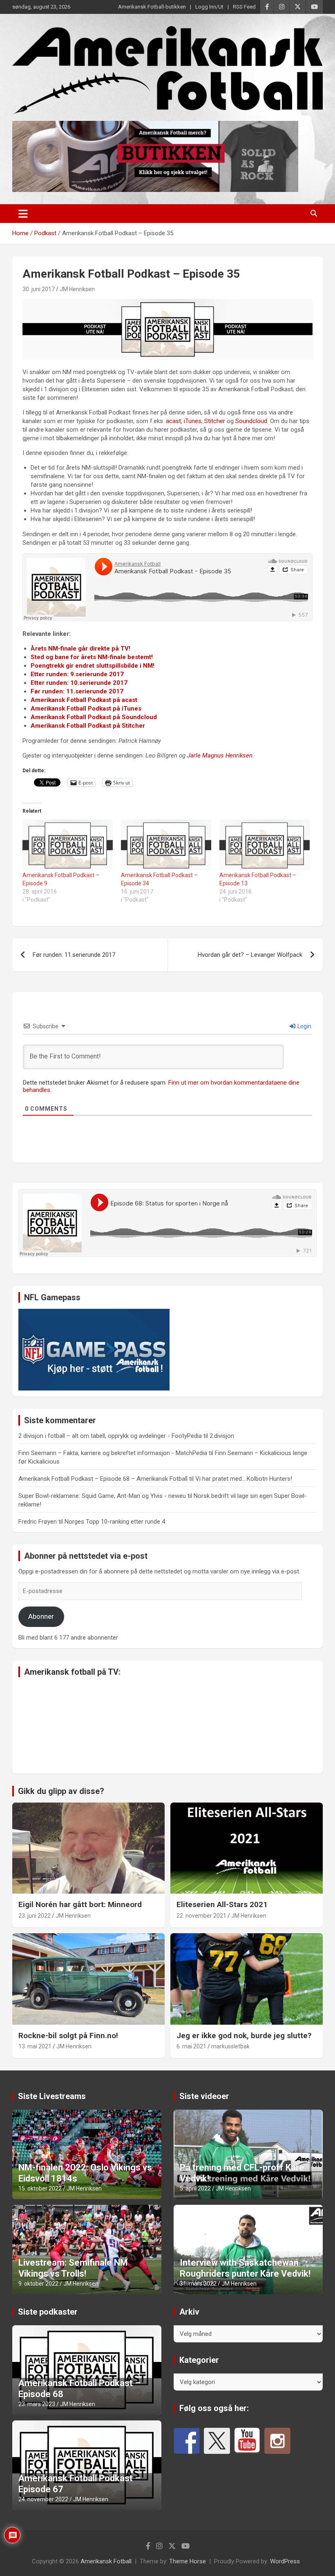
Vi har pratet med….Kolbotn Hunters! (244, 1479)
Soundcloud (251, 421)
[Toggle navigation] (23, 214)
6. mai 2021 (191, 2046)
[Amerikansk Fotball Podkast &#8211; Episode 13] (265, 845)
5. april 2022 (195, 2188)
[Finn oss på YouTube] (247, 2441)
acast (173, 421)
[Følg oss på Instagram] (277, 2441)
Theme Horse (188, 2561)
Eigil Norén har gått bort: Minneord (80, 1904)
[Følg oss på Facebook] (187, 2441)
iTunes (193, 421)
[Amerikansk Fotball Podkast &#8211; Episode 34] (166, 845)
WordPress (285, 2561)
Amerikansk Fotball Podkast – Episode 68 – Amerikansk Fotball (103, 1479)
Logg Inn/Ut (209, 7)
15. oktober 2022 (40, 2188)
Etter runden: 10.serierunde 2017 (79, 683)
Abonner (41, 1616)
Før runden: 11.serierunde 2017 (77, 691)
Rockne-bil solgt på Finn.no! (68, 2036)
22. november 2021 (201, 1916)
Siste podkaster (48, 2312)
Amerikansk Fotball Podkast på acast (84, 700)
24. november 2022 (43, 2499)
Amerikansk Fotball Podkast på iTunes (86, 709)
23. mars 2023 (37, 2404)
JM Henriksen (77, 289)
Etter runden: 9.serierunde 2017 (77, 674)
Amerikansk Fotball (106, 2561)
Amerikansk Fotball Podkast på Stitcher (88, 726)
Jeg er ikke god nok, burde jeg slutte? (244, 2036)
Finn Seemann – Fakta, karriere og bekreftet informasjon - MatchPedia (113, 1453)
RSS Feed (244, 7)
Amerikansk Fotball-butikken (152, 7)
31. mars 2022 (198, 2284)
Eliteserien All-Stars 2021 (222, 1904)
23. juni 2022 (35, 1916)
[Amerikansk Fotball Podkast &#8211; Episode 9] (68, 845)
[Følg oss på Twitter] (217, 2441)
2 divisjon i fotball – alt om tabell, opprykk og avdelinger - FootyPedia (110, 1436)
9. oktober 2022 (38, 2284)
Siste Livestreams (52, 2096)
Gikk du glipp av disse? (61, 1791)
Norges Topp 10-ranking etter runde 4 (115, 1522)
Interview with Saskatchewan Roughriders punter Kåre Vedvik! (245, 2268)
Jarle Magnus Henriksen (220, 755)
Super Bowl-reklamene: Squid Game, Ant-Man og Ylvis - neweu (102, 1496)
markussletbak (230, 2046)
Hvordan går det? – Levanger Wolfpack (250, 955)
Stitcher (215, 421)
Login (304, 1026)
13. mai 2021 (35, 2046)
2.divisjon (222, 1436)
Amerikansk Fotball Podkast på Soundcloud (94, 717)
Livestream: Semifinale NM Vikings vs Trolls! (73, 2268)
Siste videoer (204, 2096)
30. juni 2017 (39, 289)
